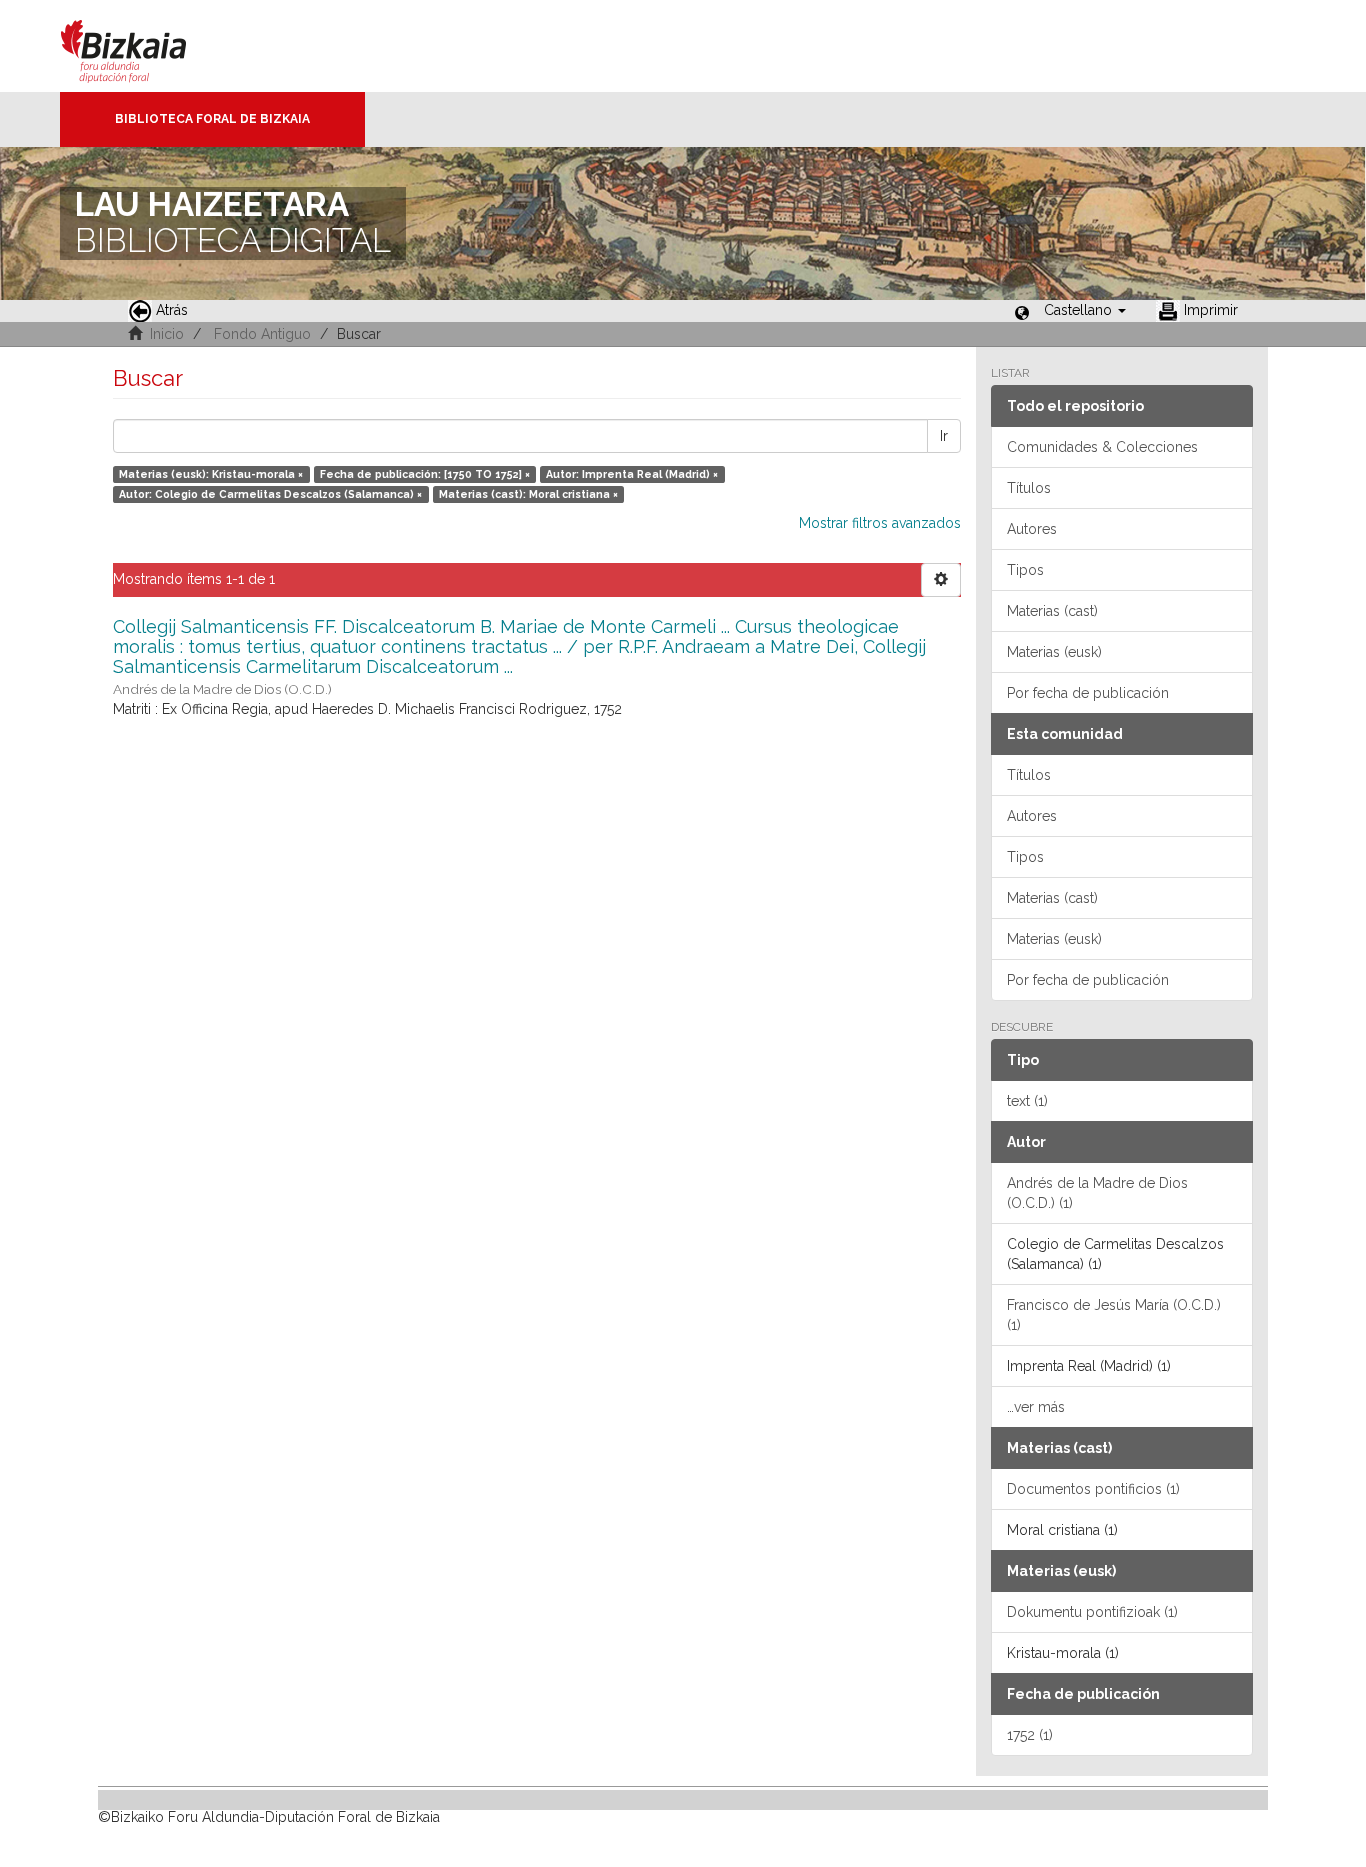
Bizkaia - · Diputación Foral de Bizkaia (144, 46)
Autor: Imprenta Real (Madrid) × (632, 474)
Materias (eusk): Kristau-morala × (211, 474)
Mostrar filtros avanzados (880, 523)
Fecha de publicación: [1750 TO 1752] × (425, 474)
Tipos (1025, 570)
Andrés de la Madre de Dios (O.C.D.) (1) (1097, 1193)
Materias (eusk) (1054, 652)
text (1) (1027, 1101)
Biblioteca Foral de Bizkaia (212, 119)
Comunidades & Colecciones (1102, 447)
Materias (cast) (1052, 611)
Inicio (167, 334)
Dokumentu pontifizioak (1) (1092, 1612)
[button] (1085, 310)
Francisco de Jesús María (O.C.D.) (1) (1114, 1315)
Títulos (1029, 488)
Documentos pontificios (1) (1093, 1489)
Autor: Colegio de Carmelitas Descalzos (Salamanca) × (270, 494)
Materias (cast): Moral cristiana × (528, 494)
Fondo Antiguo (262, 334)
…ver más (1036, 1407)
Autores (1032, 529)
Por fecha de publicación (1088, 693)
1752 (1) (1030, 1735)
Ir (944, 436)
